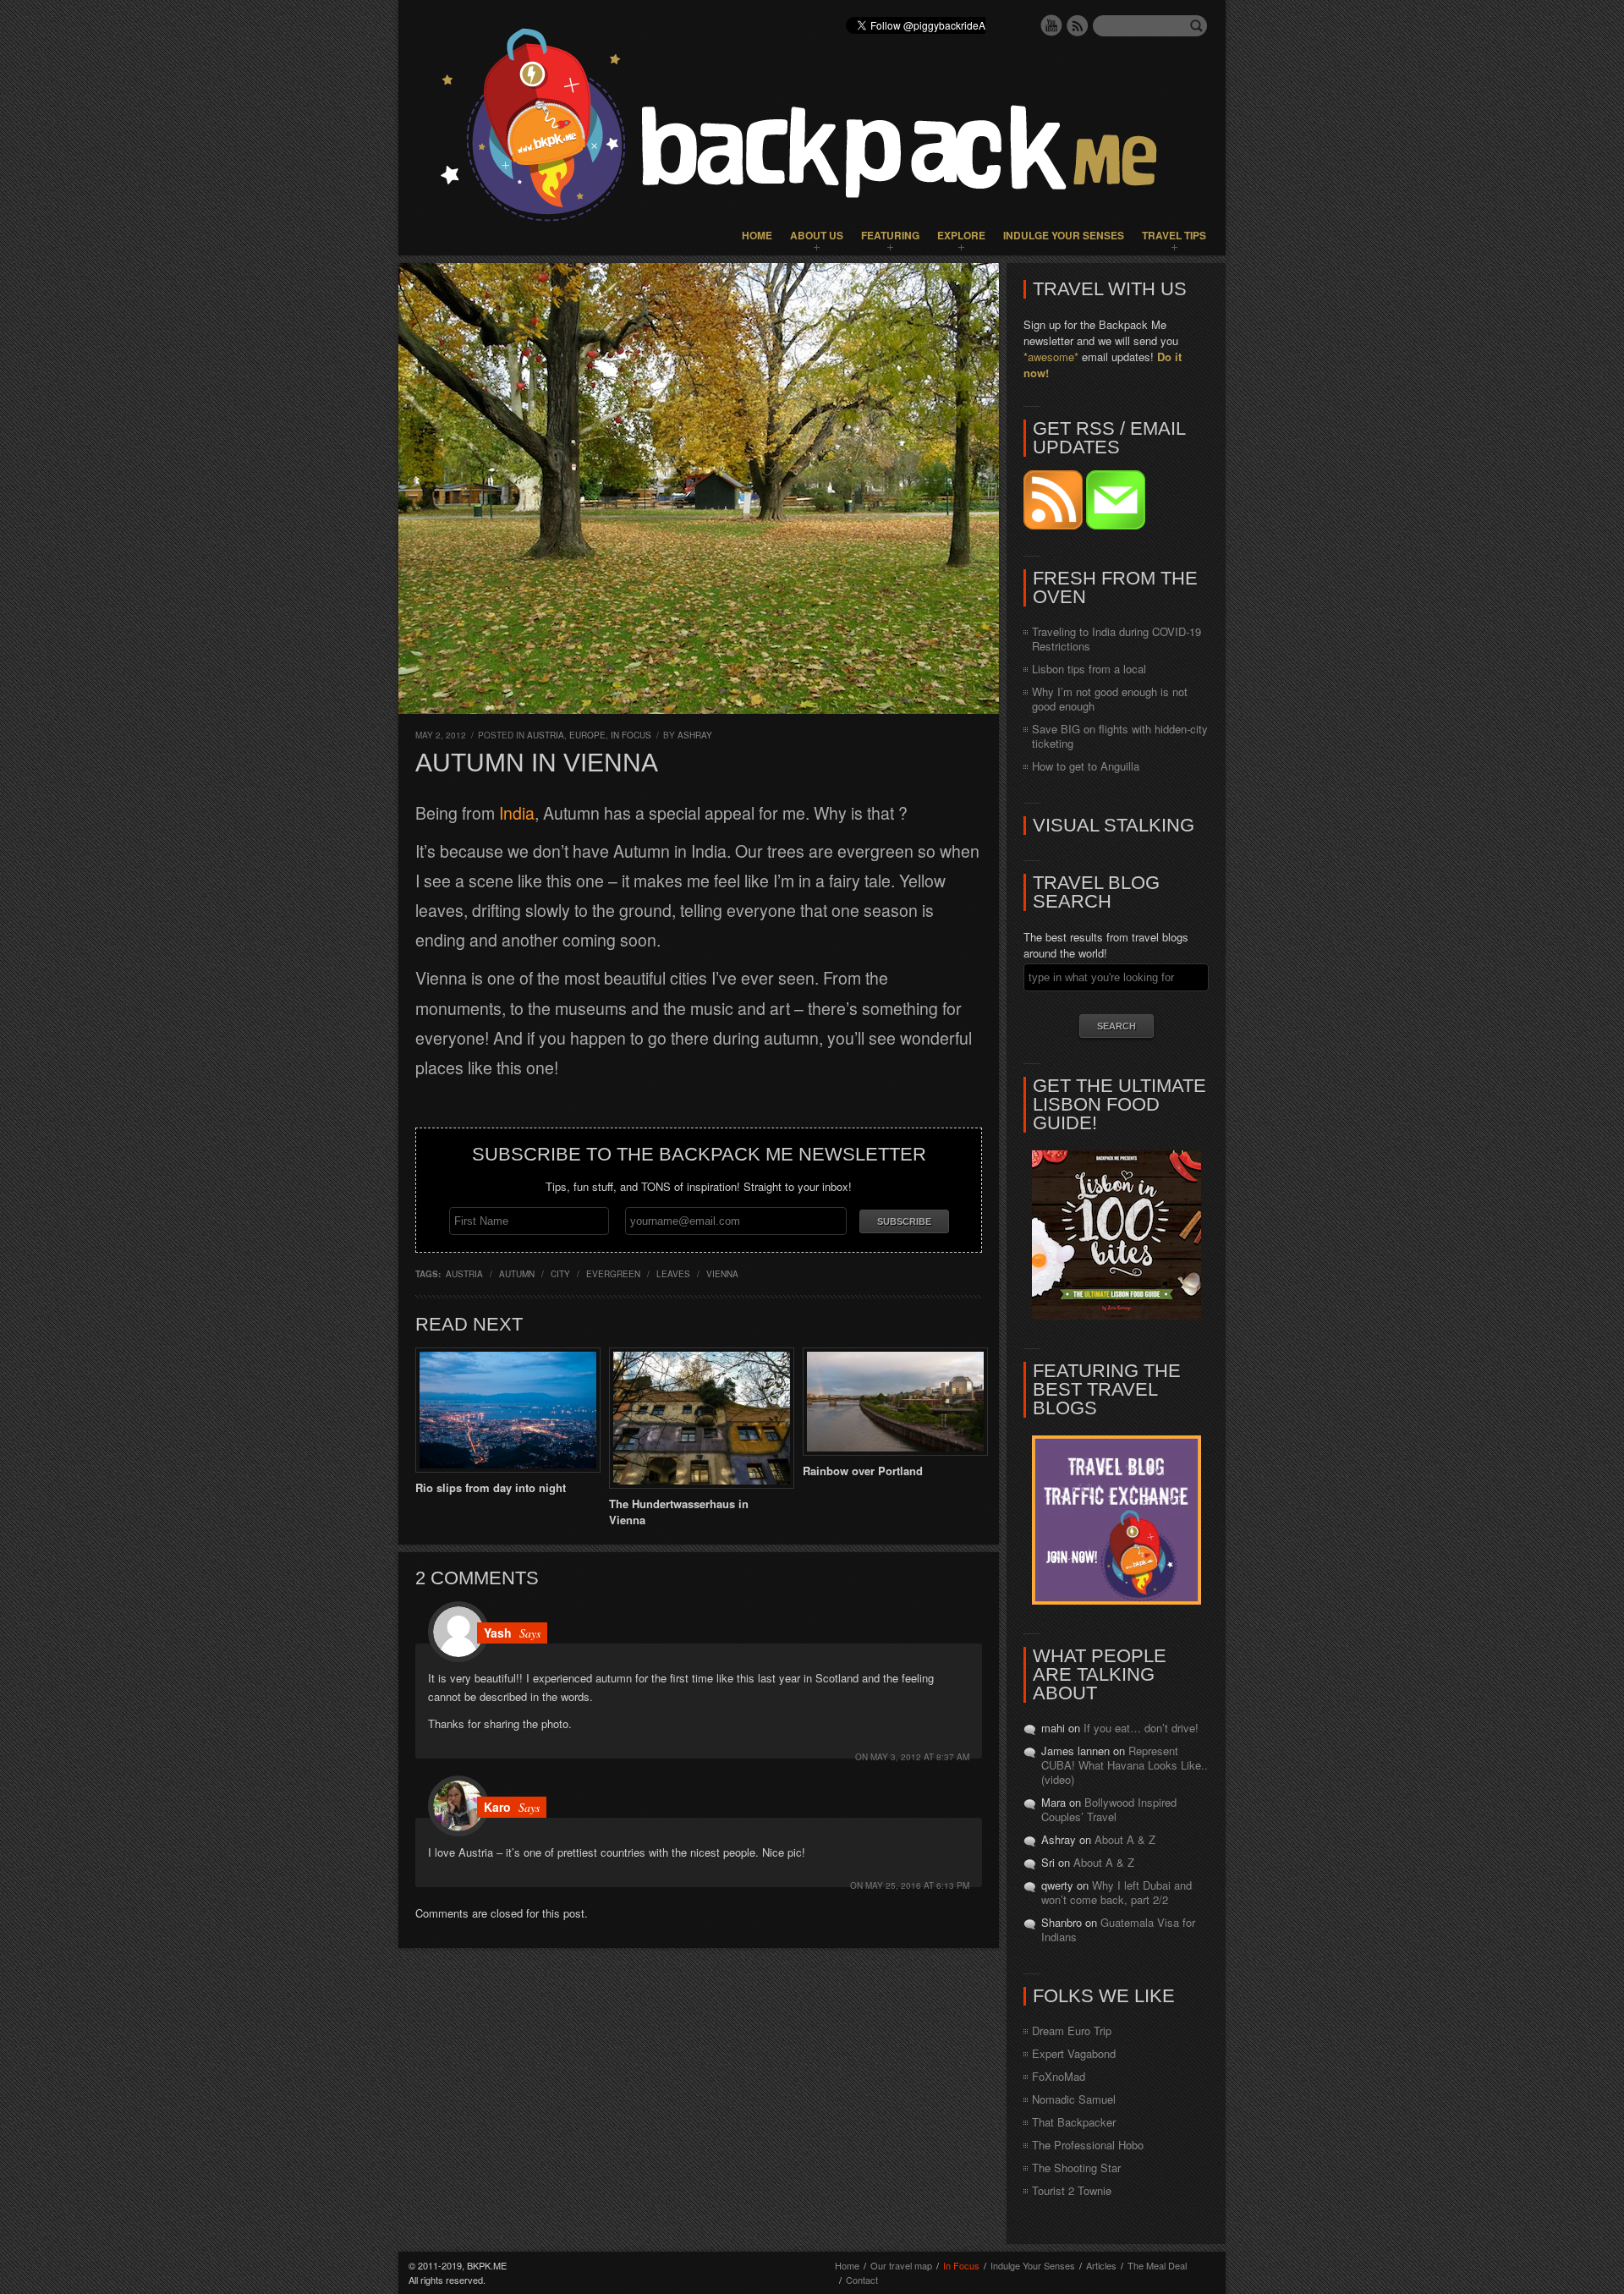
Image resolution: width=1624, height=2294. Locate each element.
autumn (517, 1274)
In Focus (631, 735)
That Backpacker (1074, 2122)
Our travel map (901, 2265)
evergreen (613, 1274)
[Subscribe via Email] (1116, 525)
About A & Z (1125, 1839)
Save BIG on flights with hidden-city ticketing (1120, 736)
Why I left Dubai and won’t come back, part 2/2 (1116, 1892)
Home (757, 235)
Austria (546, 735)
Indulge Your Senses (1064, 235)
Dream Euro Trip (1072, 2031)
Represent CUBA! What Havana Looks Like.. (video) (1125, 1765)
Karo (497, 1807)
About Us (817, 235)
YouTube (1051, 25)
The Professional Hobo (1088, 2145)
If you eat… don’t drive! (1141, 1728)
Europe (587, 735)
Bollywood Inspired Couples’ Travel (1109, 1809)
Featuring (890, 235)
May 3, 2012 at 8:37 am (920, 1757)
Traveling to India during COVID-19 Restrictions (1116, 639)
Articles (1101, 2265)
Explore (961, 235)
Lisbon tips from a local (1089, 669)
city (560, 1274)
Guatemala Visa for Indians (1118, 1929)
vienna (722, 1274)
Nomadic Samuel (1074, 2099)
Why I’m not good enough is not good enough (1110, 699)
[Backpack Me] (812, 128)
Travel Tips (1174, 235)
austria (464, 1274)
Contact (862, 2280)
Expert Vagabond (1074, 2053)
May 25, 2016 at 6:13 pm (917, 1885)
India (517, 813)
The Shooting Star (1076, 2168)
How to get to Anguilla (1086, 766)
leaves (673, 1274)
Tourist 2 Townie (1072, 2190)
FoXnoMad (1059, 2076)
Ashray (695, 735)
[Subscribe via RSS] (1055, 525)
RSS (1078, 25)
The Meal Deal (1157, 2265)
